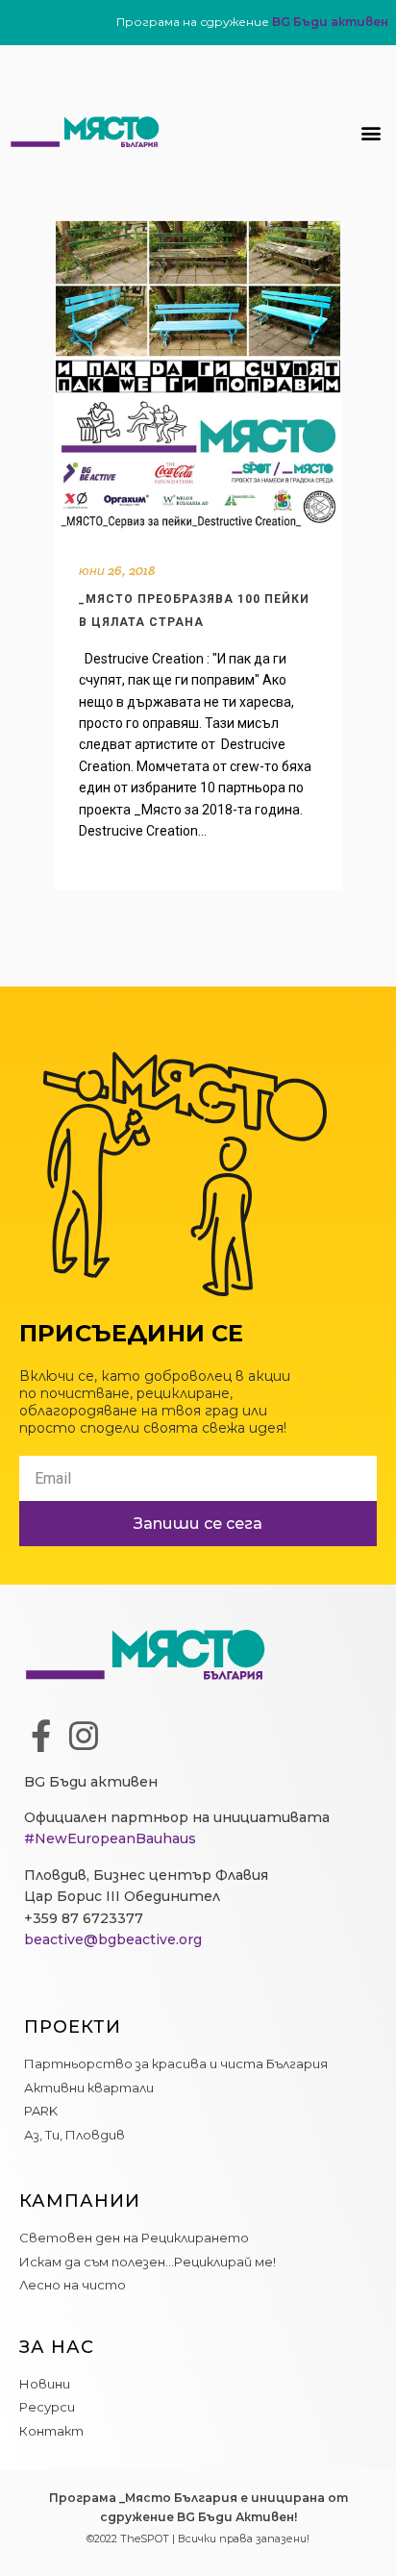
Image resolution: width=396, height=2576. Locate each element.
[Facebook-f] (40, 1736)
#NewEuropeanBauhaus (110, 1838)
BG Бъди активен (330, 22)
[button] (371, 132)
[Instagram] (84, 1736)
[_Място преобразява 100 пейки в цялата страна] (198, 377)
